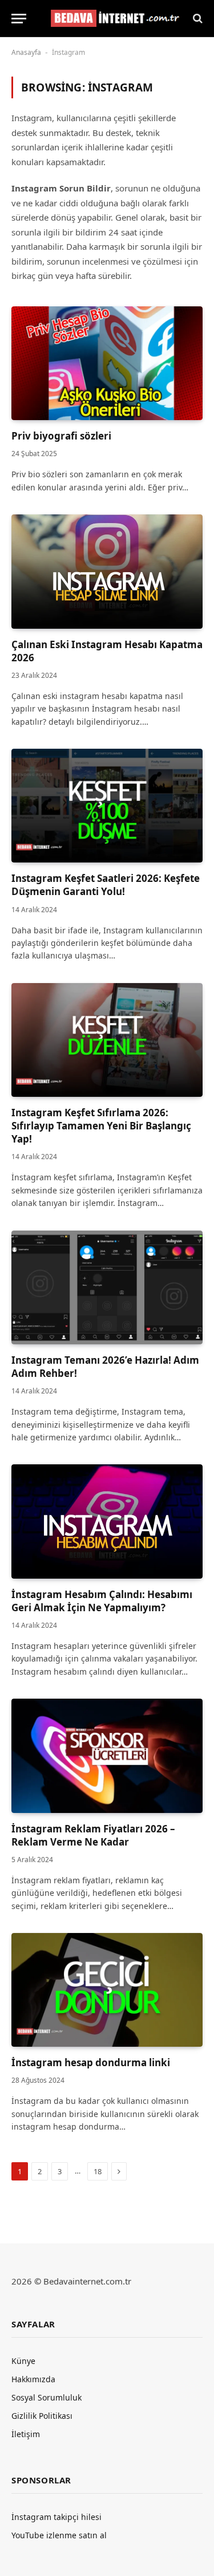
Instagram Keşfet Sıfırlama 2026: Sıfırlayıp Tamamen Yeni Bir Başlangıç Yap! (101, 1126)
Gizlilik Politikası (42, 2416)
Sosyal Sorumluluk (47, 2397)
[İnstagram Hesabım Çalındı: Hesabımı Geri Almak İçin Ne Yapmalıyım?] (107, 1521)
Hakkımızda (33, 2379)
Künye (23, 2361)
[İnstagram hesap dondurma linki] (107, 1990)
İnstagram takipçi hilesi (56, 2517)
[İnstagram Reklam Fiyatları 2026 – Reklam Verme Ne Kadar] (107, 1756)
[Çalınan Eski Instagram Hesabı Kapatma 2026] (107, 571)
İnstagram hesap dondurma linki (91, 2062)
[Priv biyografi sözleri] (107, 363)
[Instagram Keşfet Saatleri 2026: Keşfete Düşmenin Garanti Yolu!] (107, 806)
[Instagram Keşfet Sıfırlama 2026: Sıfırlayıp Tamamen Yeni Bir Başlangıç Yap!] (107, 1040)
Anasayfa (26, 52)
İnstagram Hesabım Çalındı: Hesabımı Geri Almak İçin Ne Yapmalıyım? (102, 1601)
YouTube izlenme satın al (59, 2535)
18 (98, 2171)
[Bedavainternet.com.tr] (113, 19)
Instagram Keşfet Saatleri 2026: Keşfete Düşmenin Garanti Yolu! (106, 885)
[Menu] (19, 19)
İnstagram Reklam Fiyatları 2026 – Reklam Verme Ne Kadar (93, 1835)
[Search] (197, 19)
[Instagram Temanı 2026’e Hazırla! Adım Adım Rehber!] (107, 1287)
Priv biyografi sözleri (61, 436)
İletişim (26, 2434)
